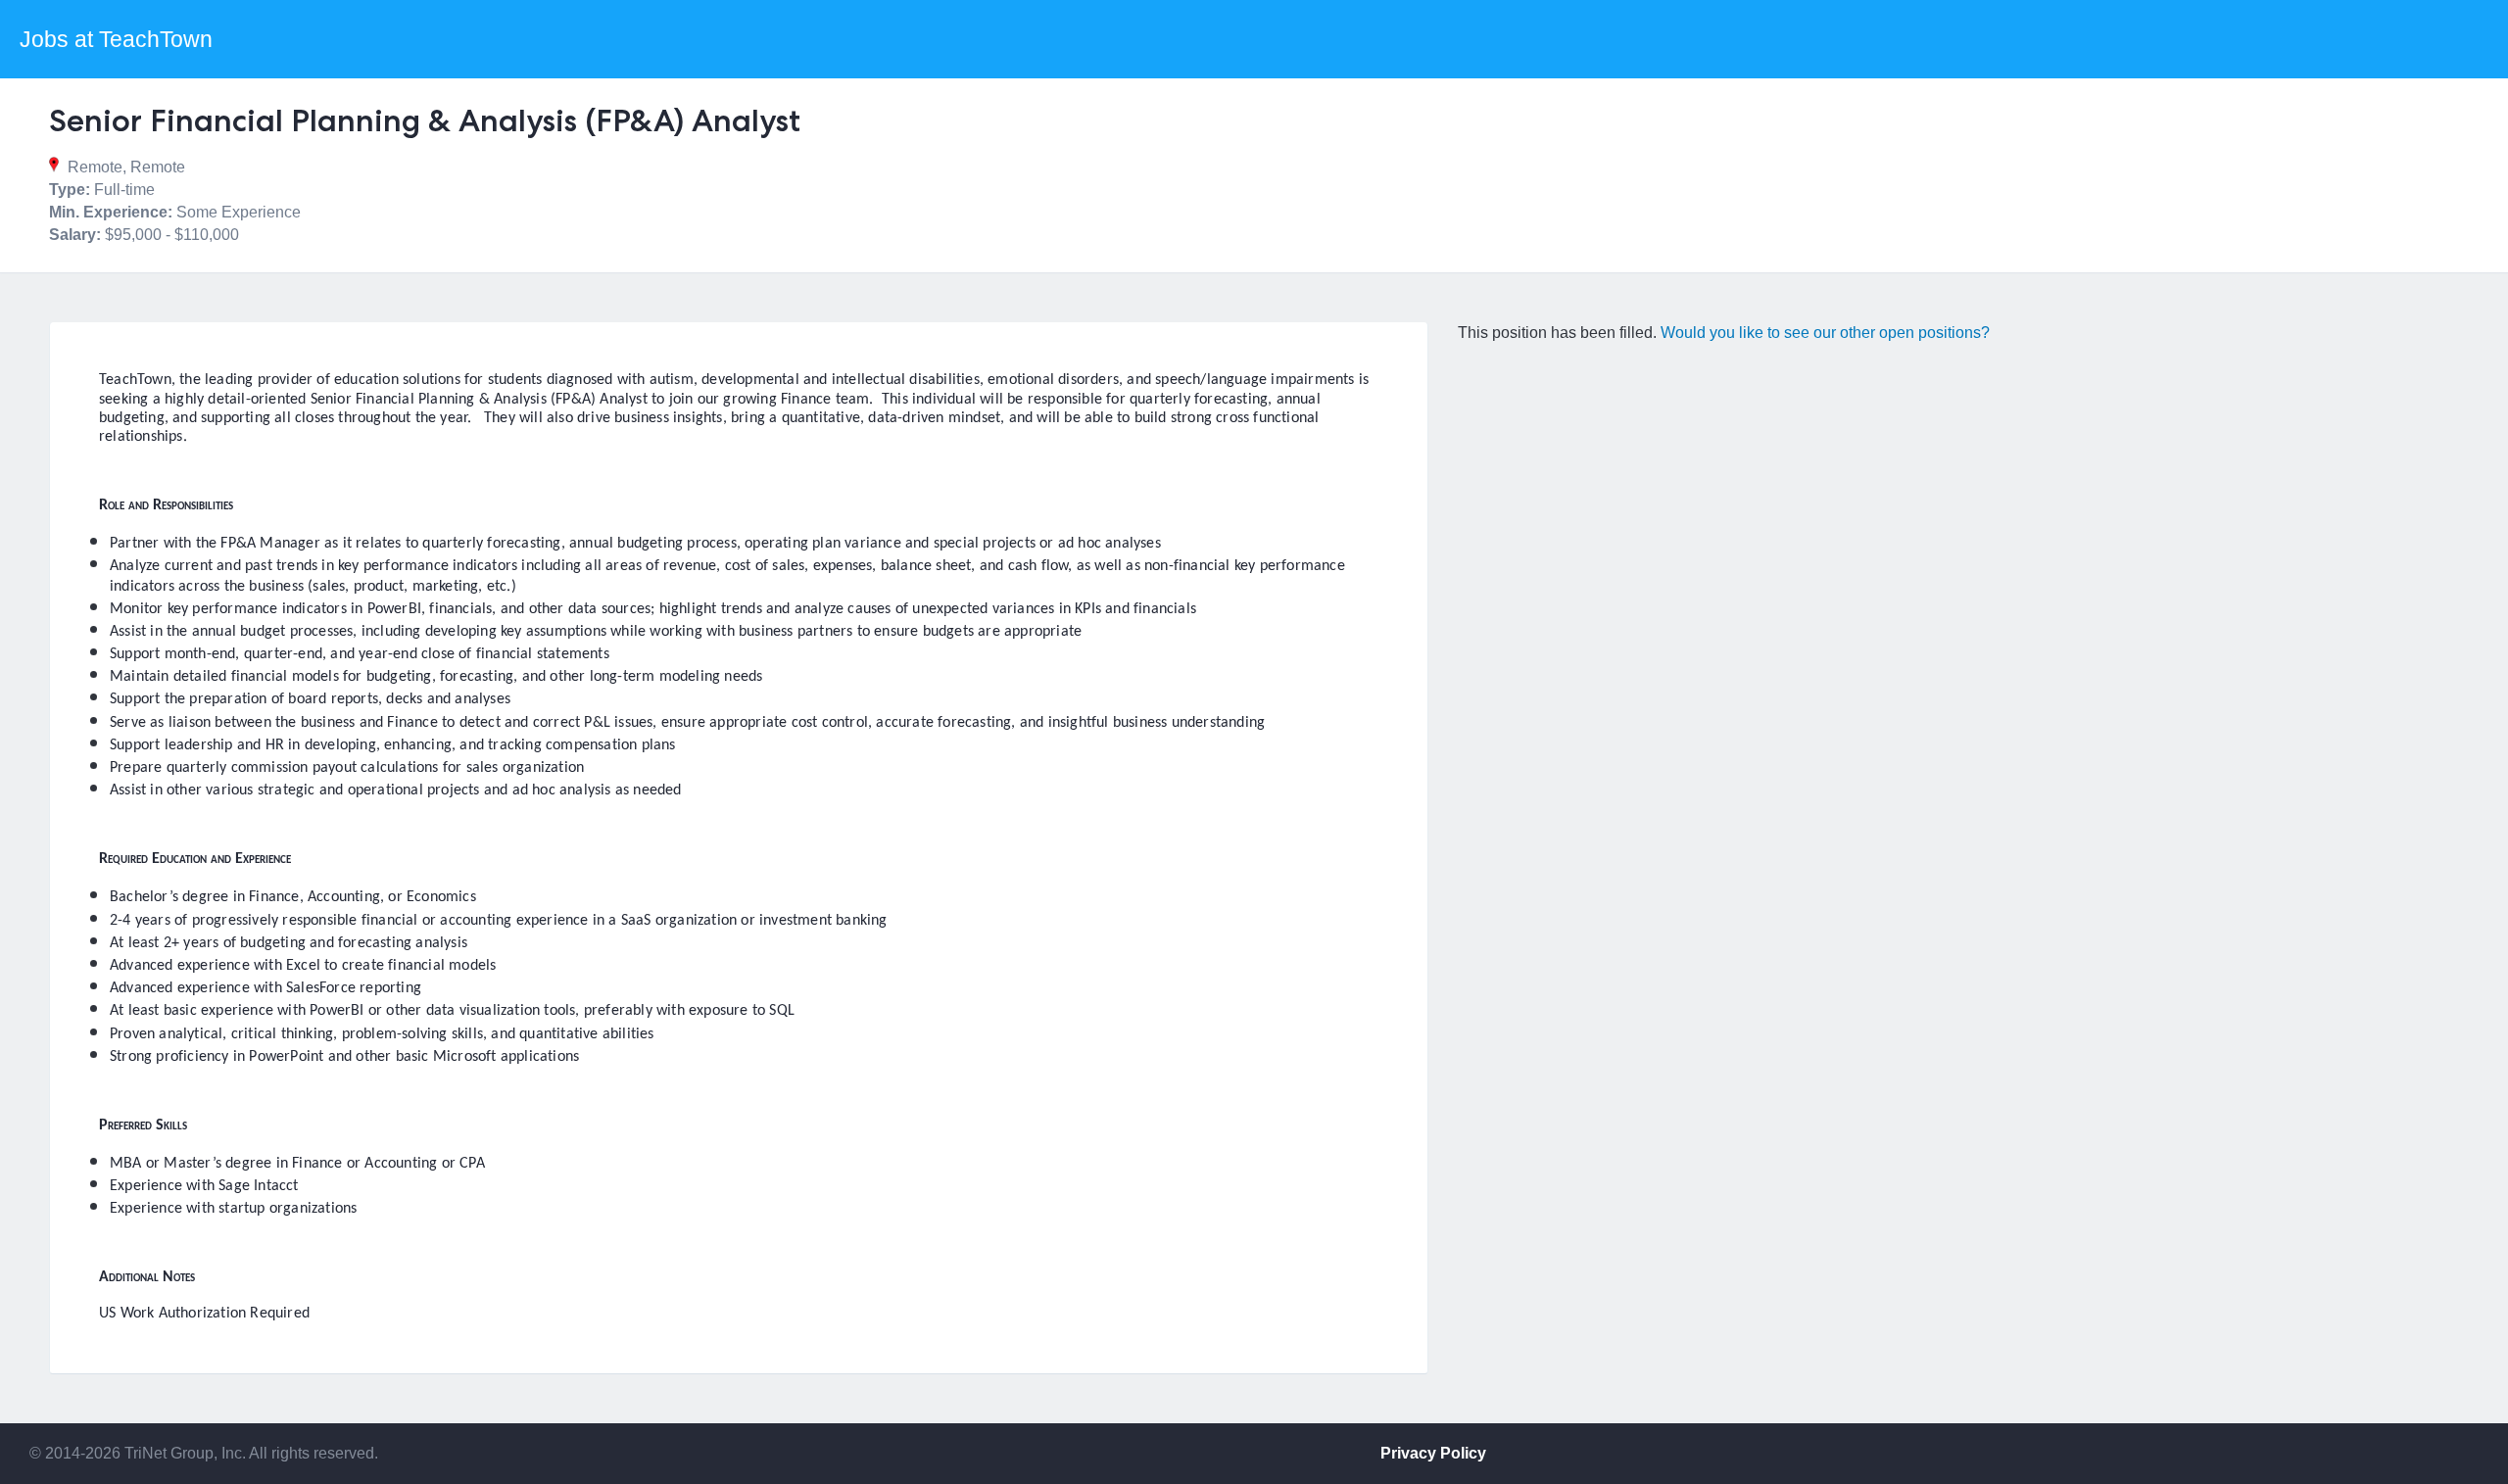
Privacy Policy (1433, 1453)
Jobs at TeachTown (116, 39)
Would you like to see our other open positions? (1825, 333)
